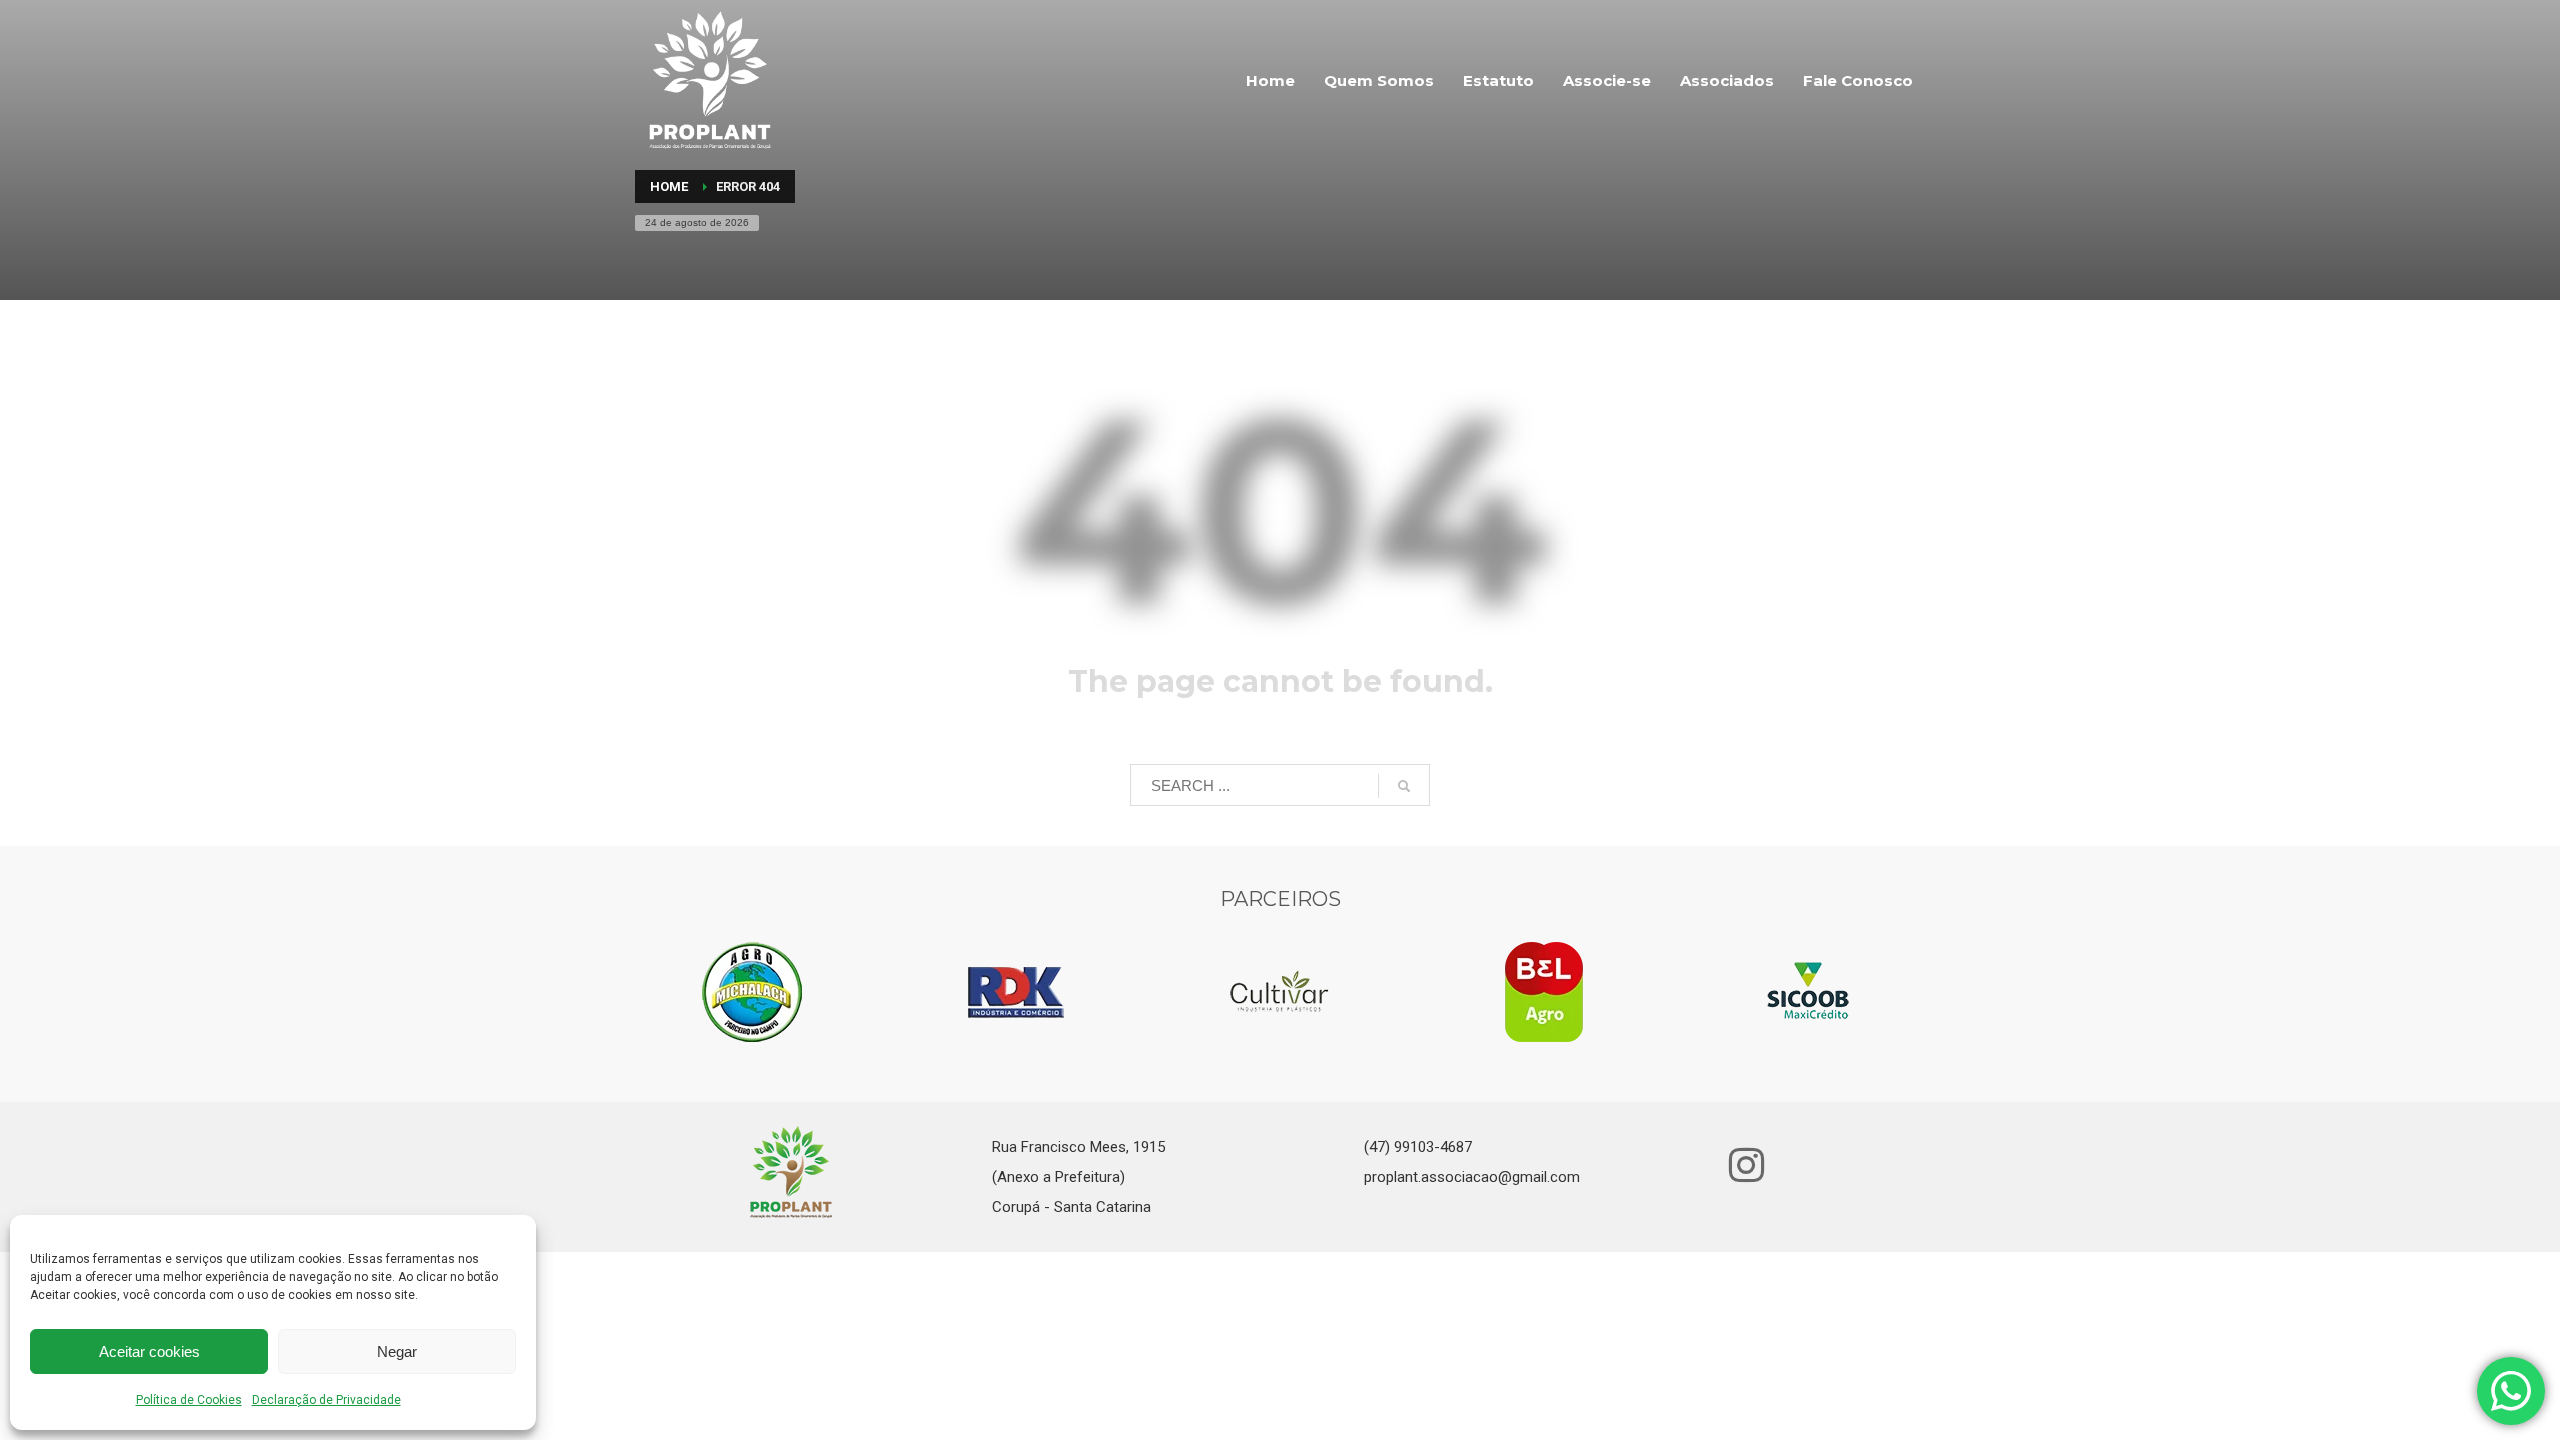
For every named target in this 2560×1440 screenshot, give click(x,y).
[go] (1404, 786)
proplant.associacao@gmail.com (1472, 1177)
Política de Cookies (189, 1400)
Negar (397, 1351)
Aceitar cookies (149, 1351)
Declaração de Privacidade (326, 1400)
